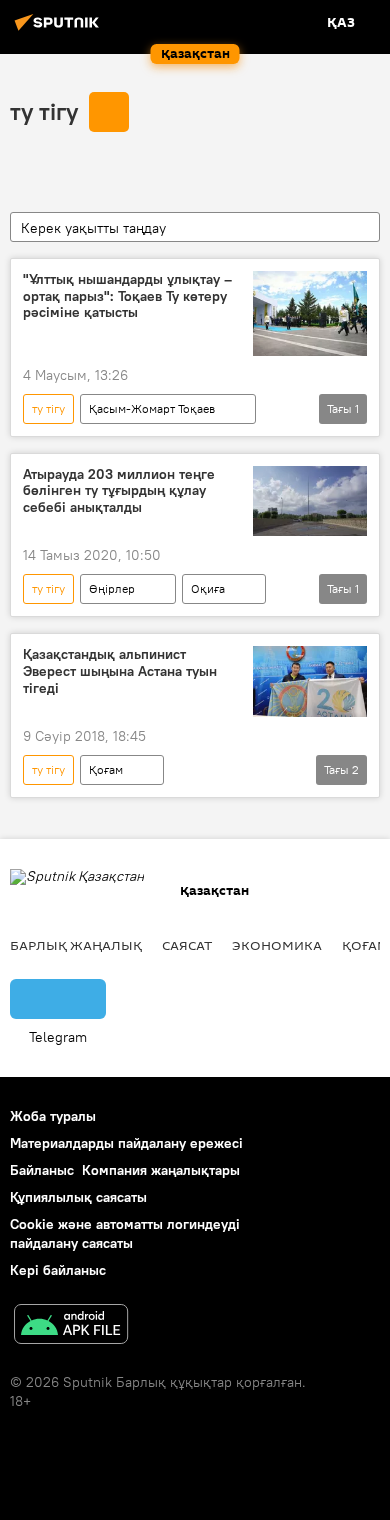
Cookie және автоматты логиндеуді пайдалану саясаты (125, 1233)
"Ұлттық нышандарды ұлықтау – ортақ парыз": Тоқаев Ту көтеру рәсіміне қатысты (127, 296)
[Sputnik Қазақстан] (60, 30)
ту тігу (44, 111)
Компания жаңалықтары (161, 1170)
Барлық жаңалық (76, 945)
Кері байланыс (58, 1270)
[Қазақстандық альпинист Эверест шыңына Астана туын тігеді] (310, 681)
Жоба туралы (53, 1116)
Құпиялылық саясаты (78, 1197)
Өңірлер (112, 588)
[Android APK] (71, 1326)
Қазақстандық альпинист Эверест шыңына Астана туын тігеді (120, 671)
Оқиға (208, 588)
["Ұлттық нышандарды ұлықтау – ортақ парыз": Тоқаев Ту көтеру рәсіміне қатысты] (310, 313)
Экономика (277, 945)
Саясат (187, 945)
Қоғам (106, 769)
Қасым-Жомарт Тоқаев (152, 408)
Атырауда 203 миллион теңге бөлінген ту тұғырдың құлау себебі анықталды (119, 491)
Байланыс (42, 1170)
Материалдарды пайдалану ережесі (126, 1143)
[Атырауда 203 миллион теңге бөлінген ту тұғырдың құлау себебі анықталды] (310, 501)
